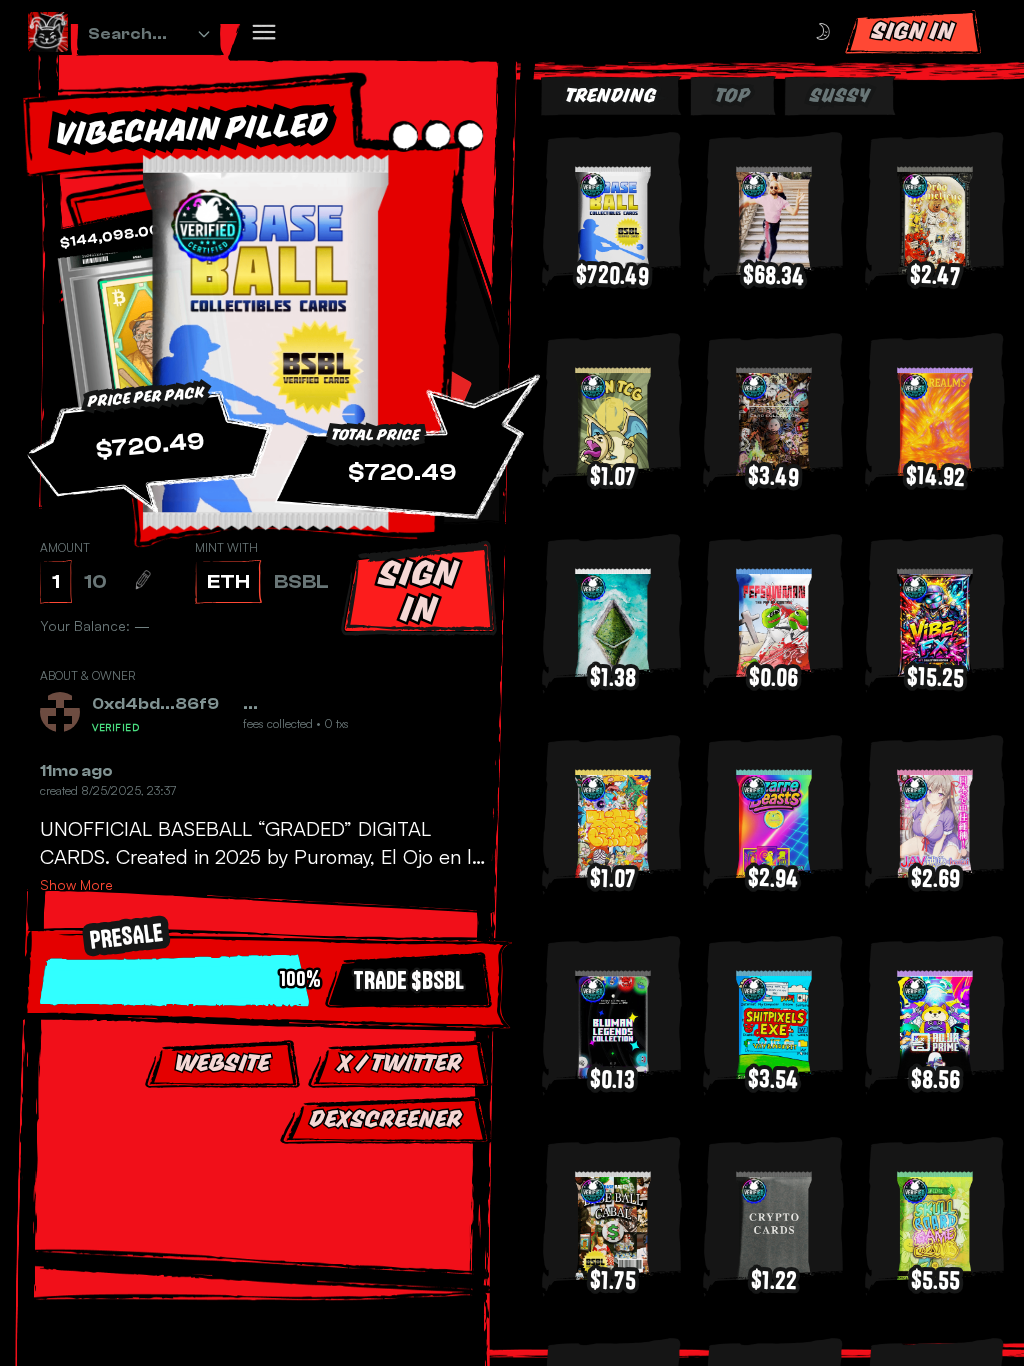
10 (95, 581)
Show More (76, 900)
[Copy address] (183, 724)
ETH (228, 581)
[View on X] (190, 704)
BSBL (301, 581)
